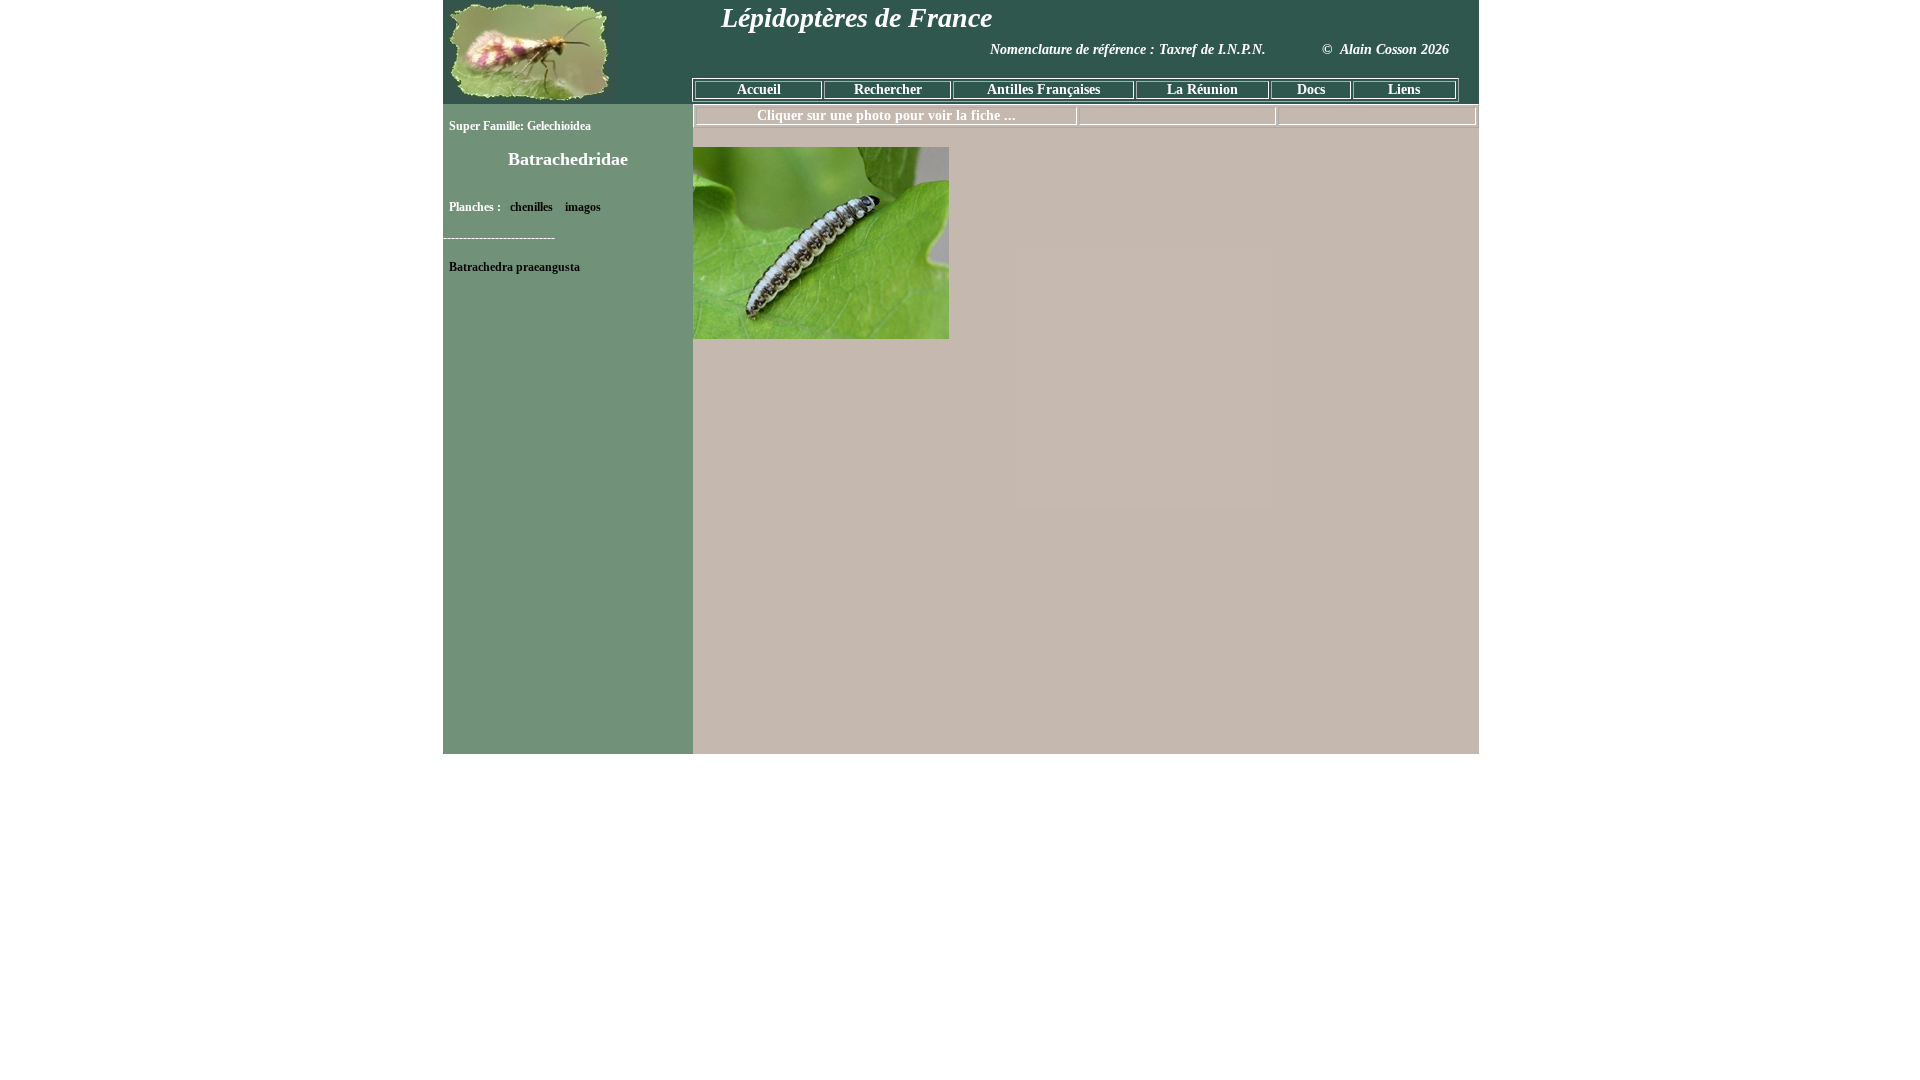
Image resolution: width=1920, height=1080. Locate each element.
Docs (1311, 89)
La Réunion (1202, 89)
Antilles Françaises (1043, 89)
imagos (583, 207)
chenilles (531, 207)
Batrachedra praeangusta (514, 267)
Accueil (759, 89)
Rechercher (888, 89)
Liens (1404, 89)
